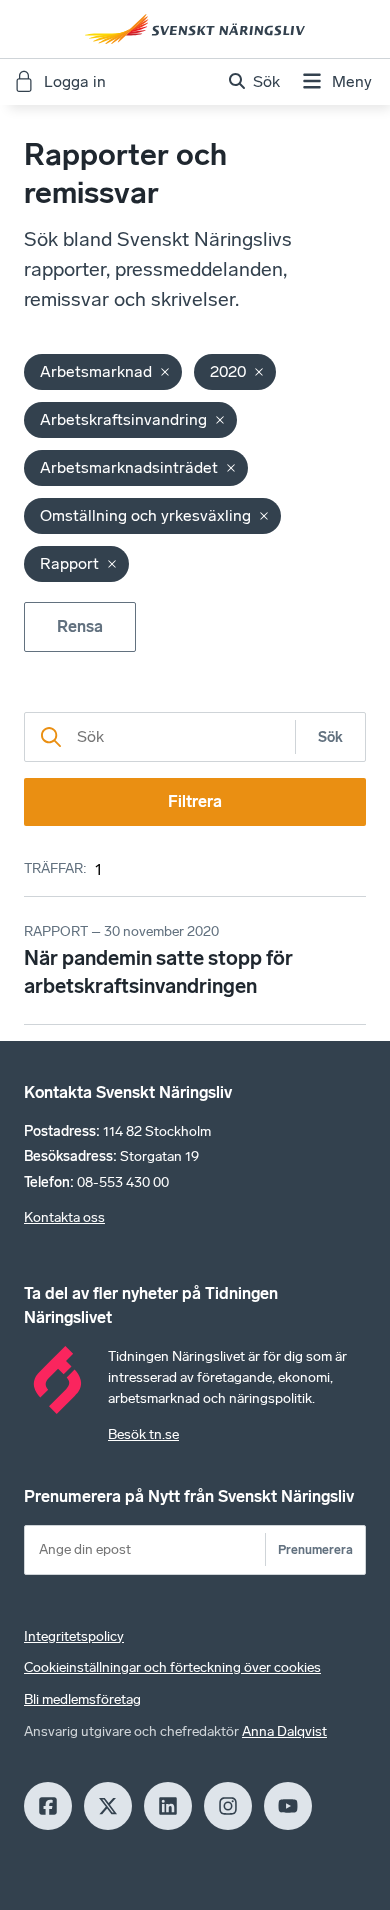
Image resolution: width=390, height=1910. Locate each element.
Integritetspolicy (74, 1636)
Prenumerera (315, 1549)
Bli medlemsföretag (82, 1699)
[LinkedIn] (168, 1806)
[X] (108, 1806)
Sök (330, 737)
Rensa (80, 626)
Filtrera (195, 801)
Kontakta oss (64, 1217)
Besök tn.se (143, 1434)
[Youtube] (288, 1806)
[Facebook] (48, 1806)
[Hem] (195, 29)
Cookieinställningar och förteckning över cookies (172, 1667)
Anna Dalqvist (284, 1731)
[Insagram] (228, 1806)
